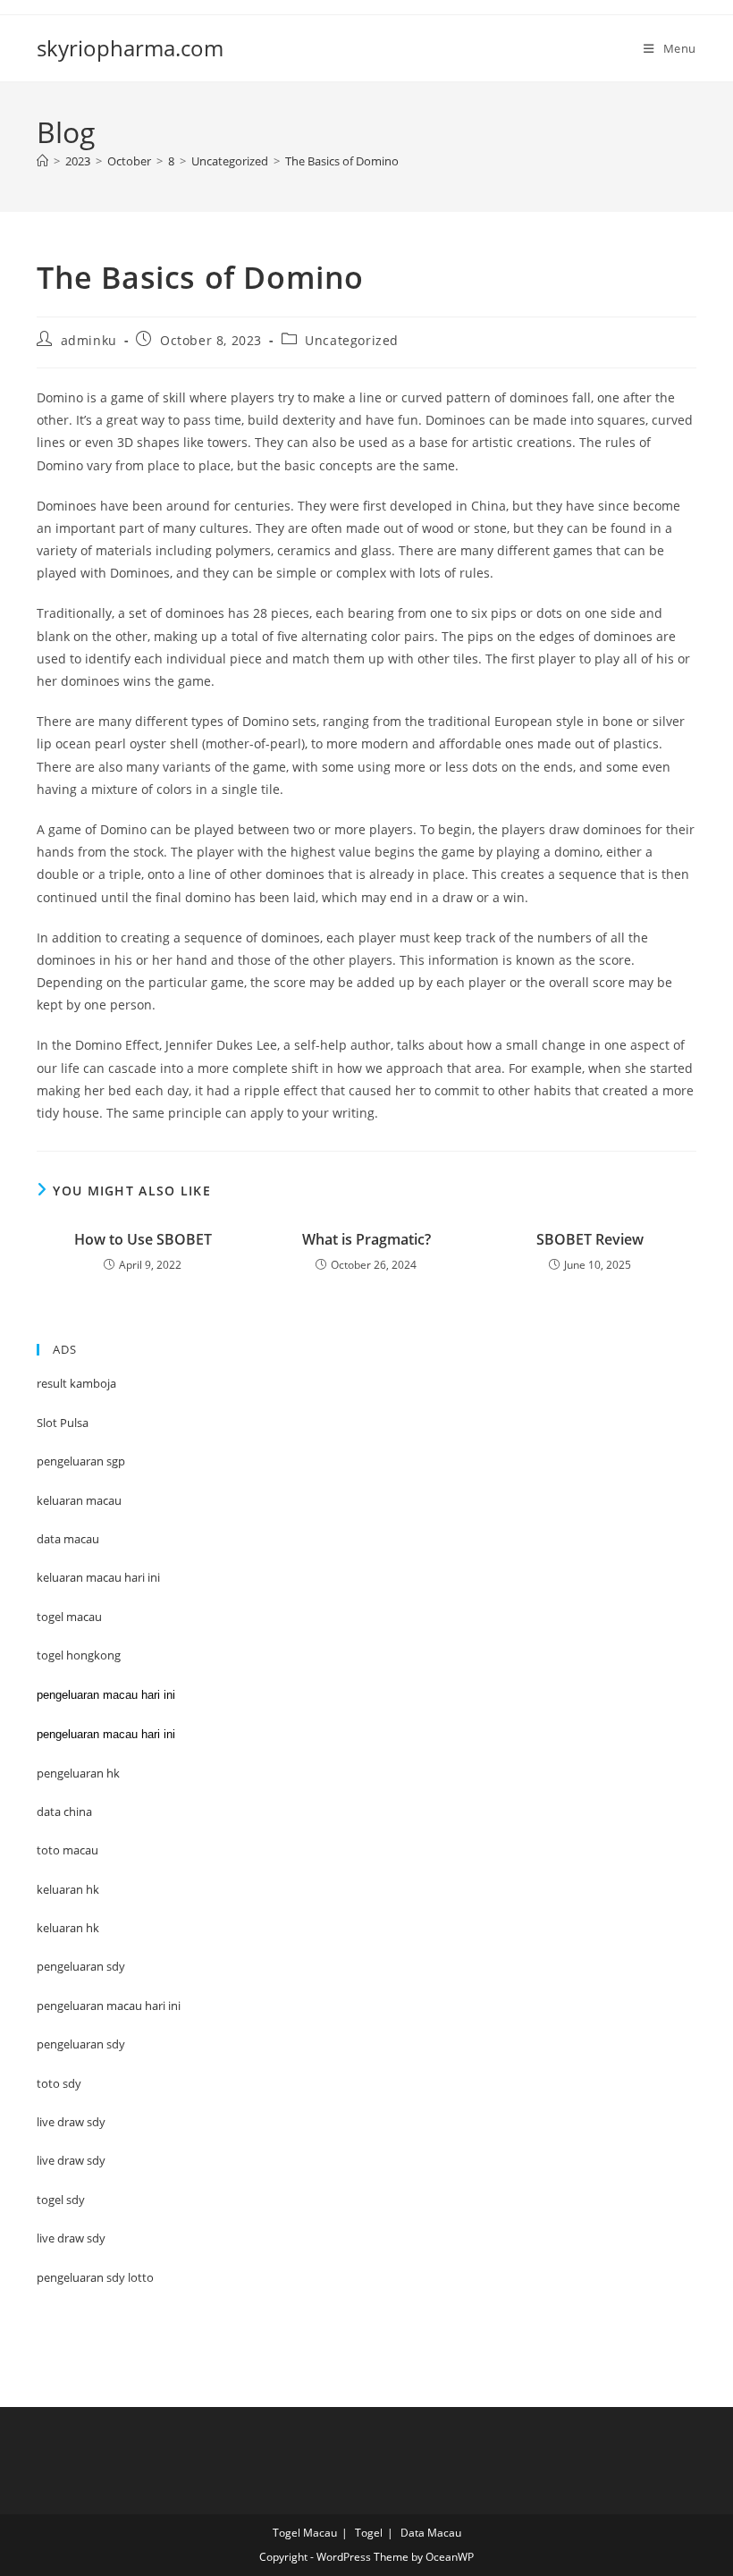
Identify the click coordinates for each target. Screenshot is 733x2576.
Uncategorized (352, 340)
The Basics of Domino (342, 161)
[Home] (42, 161)
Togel (369, 2533)
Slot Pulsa (63, 1423)
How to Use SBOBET (143, 1239)
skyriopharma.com (130, 48)
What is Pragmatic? (366, 1239)
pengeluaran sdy (81, 2044)
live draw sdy (71, 2238)
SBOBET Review (590, 1239)
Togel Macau (305, 2533)
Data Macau (431, 2533)
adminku (89, 340)
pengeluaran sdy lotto (95, 2277)
